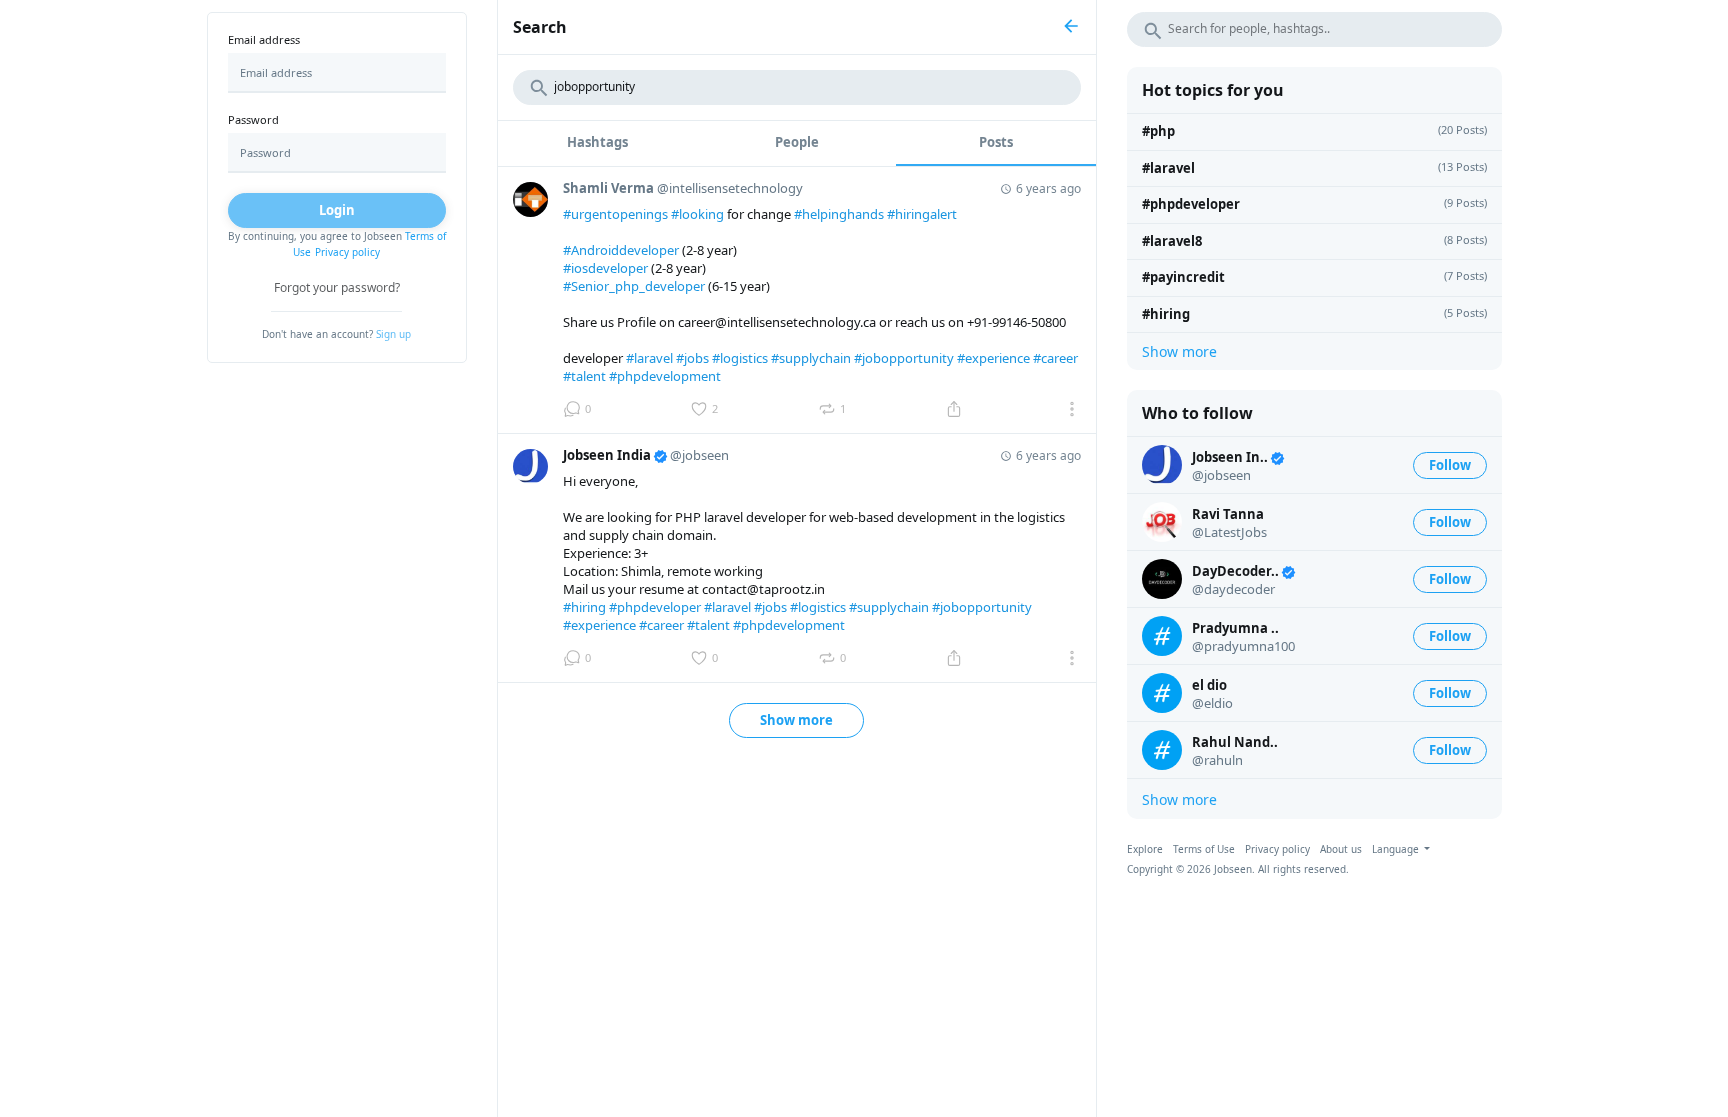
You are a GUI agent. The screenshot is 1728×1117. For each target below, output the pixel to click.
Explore (1145, 849)
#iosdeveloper (605, 268)
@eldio (1212, 703)
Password (253, 119)
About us (1341, 849)
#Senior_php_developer (634, 286)
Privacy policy (347, 252)
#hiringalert (922, 214)
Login (337, 210)
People (797, 142)
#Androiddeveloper (621, 250)
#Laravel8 (1172, 241)
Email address (264, 39)
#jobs (692, 358)
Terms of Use (1204, 849)
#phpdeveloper (655, 607)
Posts (996, 142)
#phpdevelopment (665, 376)
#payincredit (1183, 277)
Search (540, 27)
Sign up (393, 334)
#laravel (649, 358)
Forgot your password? (337, 287)
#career (1055, 358)
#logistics (740, 358)
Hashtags (597, 142)
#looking (697, 214)
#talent (584, 376)
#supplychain (811, 358)
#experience (993, 358)
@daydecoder (1233, 589)
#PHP (1158, 131)
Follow (1450, 465)
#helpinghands (839, 214)
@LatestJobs (1229, 532)
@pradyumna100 (1243, 646)
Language (1397, 849)
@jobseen (1221, 475)
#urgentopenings (615, 214)
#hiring (584, 607)
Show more (796, 720)
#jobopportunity (904, 358)
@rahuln (1217, 760)
